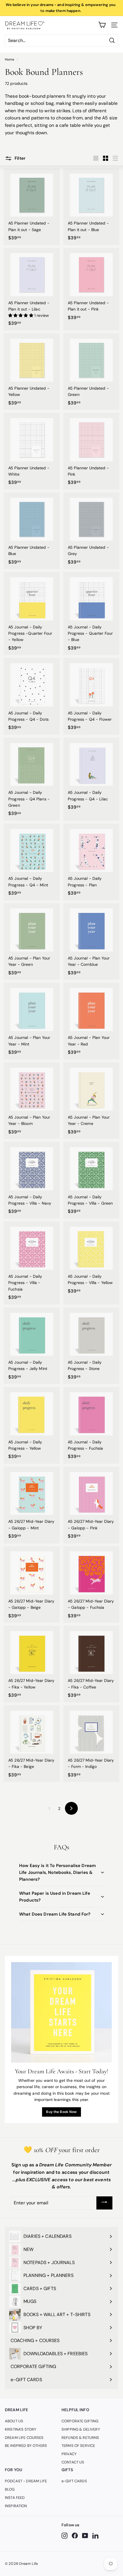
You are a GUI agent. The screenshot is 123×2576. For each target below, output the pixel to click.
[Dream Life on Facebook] (75, 2536)
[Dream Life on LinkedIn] (95, 2536)
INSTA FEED (15, 2498)
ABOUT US (14, 2421)
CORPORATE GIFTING (80, 2421)
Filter (19, 158)
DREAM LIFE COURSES (24, 2438)
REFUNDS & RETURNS (80, 2438)
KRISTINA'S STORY (21, 2429)
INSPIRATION (16, 2506)
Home (10, 59)
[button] (21, 315)
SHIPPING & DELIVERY (81, 2429)
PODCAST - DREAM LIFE (26, 2481)
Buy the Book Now (61, 2112)
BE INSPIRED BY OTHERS (26, 2446)
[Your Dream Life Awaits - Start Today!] (61, 2012)
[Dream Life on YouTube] (85, 2536)
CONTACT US (73, 2462)
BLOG (10, 2489)
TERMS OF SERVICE (78, 2446)
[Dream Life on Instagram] (65, 2536)
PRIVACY (69, 2454)
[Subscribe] (104, 2203)
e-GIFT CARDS (74, 2481)
